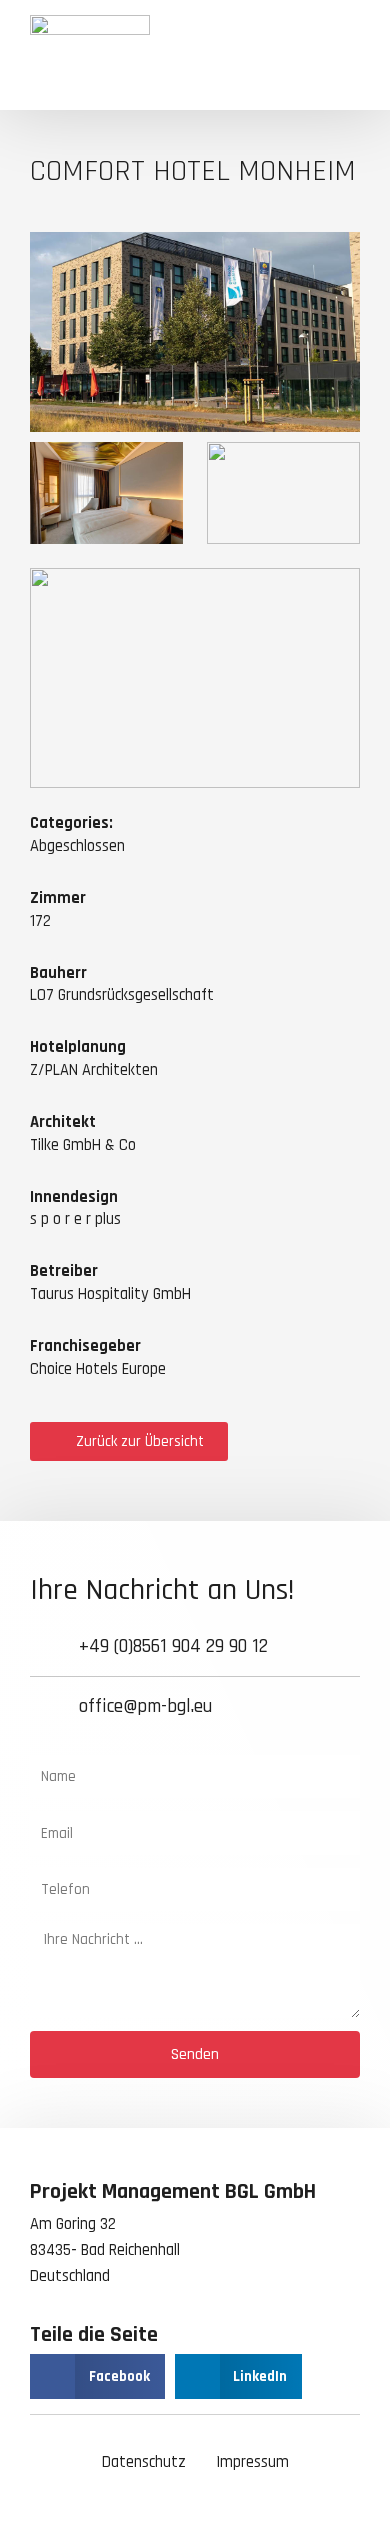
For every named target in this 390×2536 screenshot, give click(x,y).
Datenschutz (144, 2462)
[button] (345, 55)
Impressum (252, 2462)
